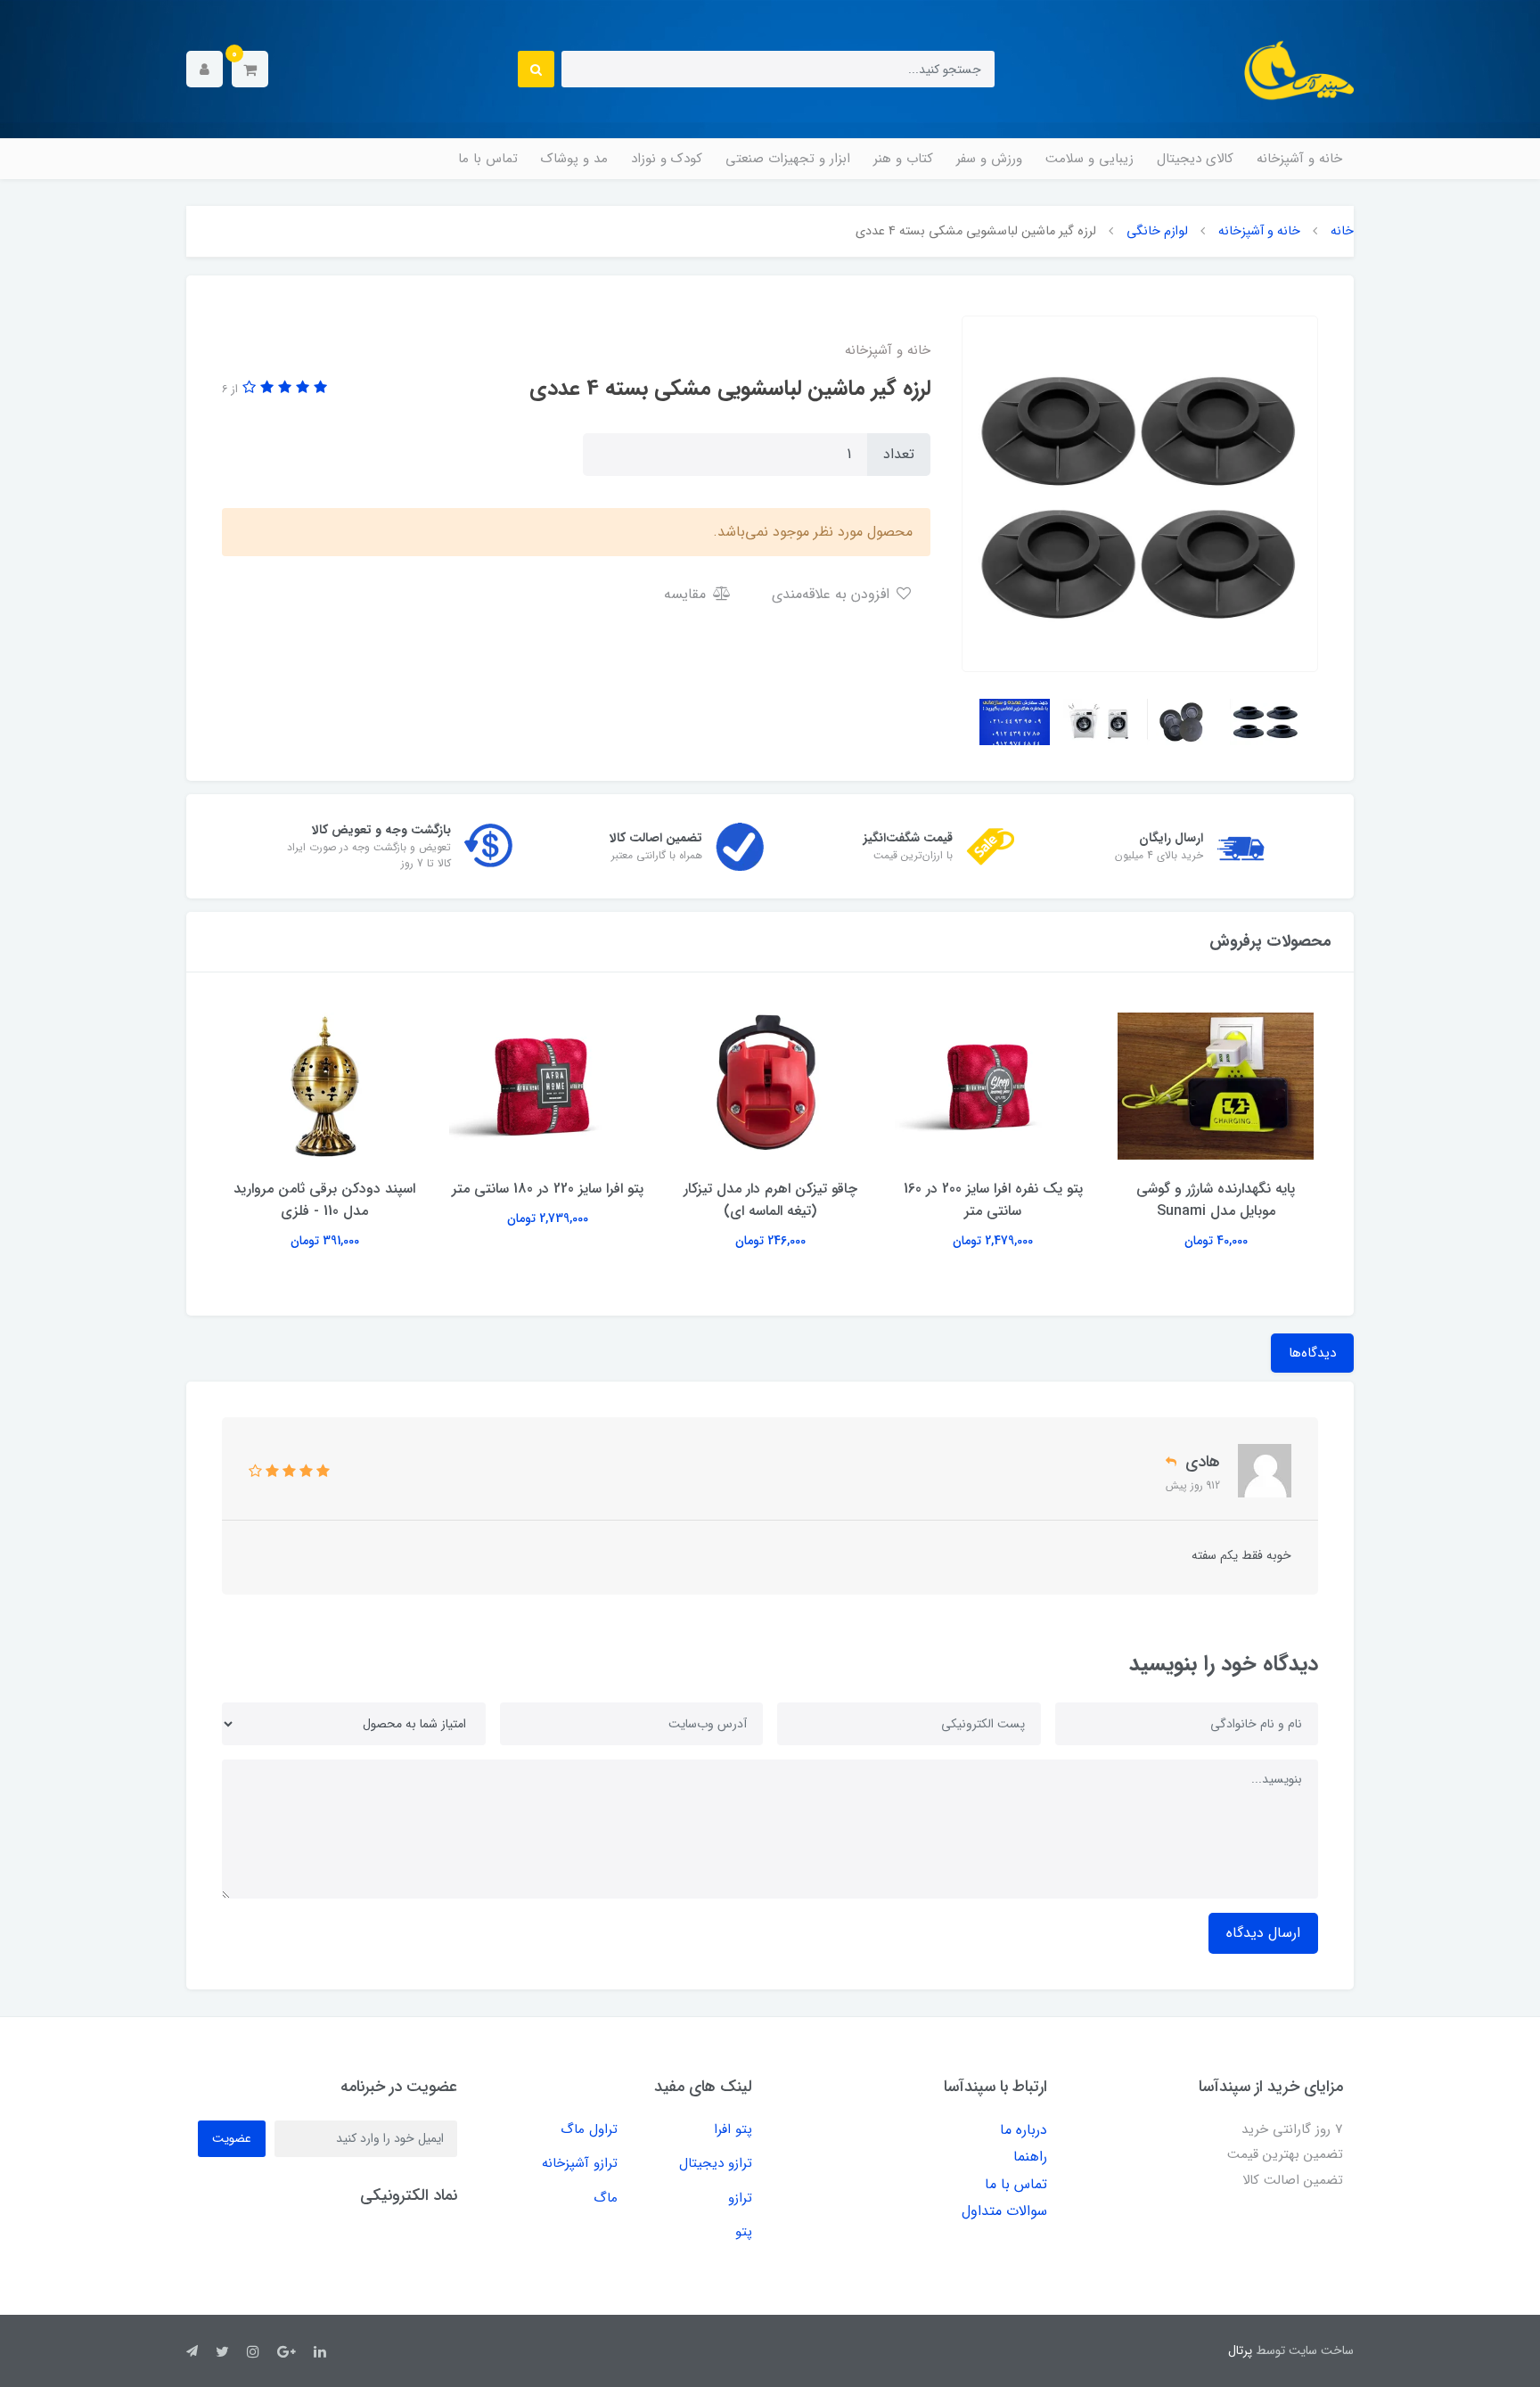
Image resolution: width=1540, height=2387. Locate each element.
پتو (744, 2232)
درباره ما (1024, 2130)
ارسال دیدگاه (1263, 1933)
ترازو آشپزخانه (580, 2163)
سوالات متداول (1004, 2211)
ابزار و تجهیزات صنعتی (788, 159)
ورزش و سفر (989, 159)
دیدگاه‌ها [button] (1312, 1353)
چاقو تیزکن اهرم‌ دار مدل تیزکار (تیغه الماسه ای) (770, 1200)
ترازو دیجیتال (716, 2163)
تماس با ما (488, 159)
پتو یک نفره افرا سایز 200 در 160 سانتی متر (993, 1200)
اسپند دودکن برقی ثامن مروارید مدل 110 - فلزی (324, 1200)
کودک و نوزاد (667, 159)
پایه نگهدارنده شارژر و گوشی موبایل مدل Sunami (1216, 1200)
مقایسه (687, 594)
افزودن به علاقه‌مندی (833, 594)
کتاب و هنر (903, 159)
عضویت (232, 2138)
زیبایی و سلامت (1089, 159)
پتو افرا (733, 2129)
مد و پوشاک (574, 159)
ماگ (606, 2198)
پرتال (1240, 2350)
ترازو (740, 2198)
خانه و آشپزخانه (1299, 159)
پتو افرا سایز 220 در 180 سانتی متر (548, 1189)
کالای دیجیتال (1195, 159)
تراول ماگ (589, 2129)
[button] (250, 69)
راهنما (1030, 2157)
